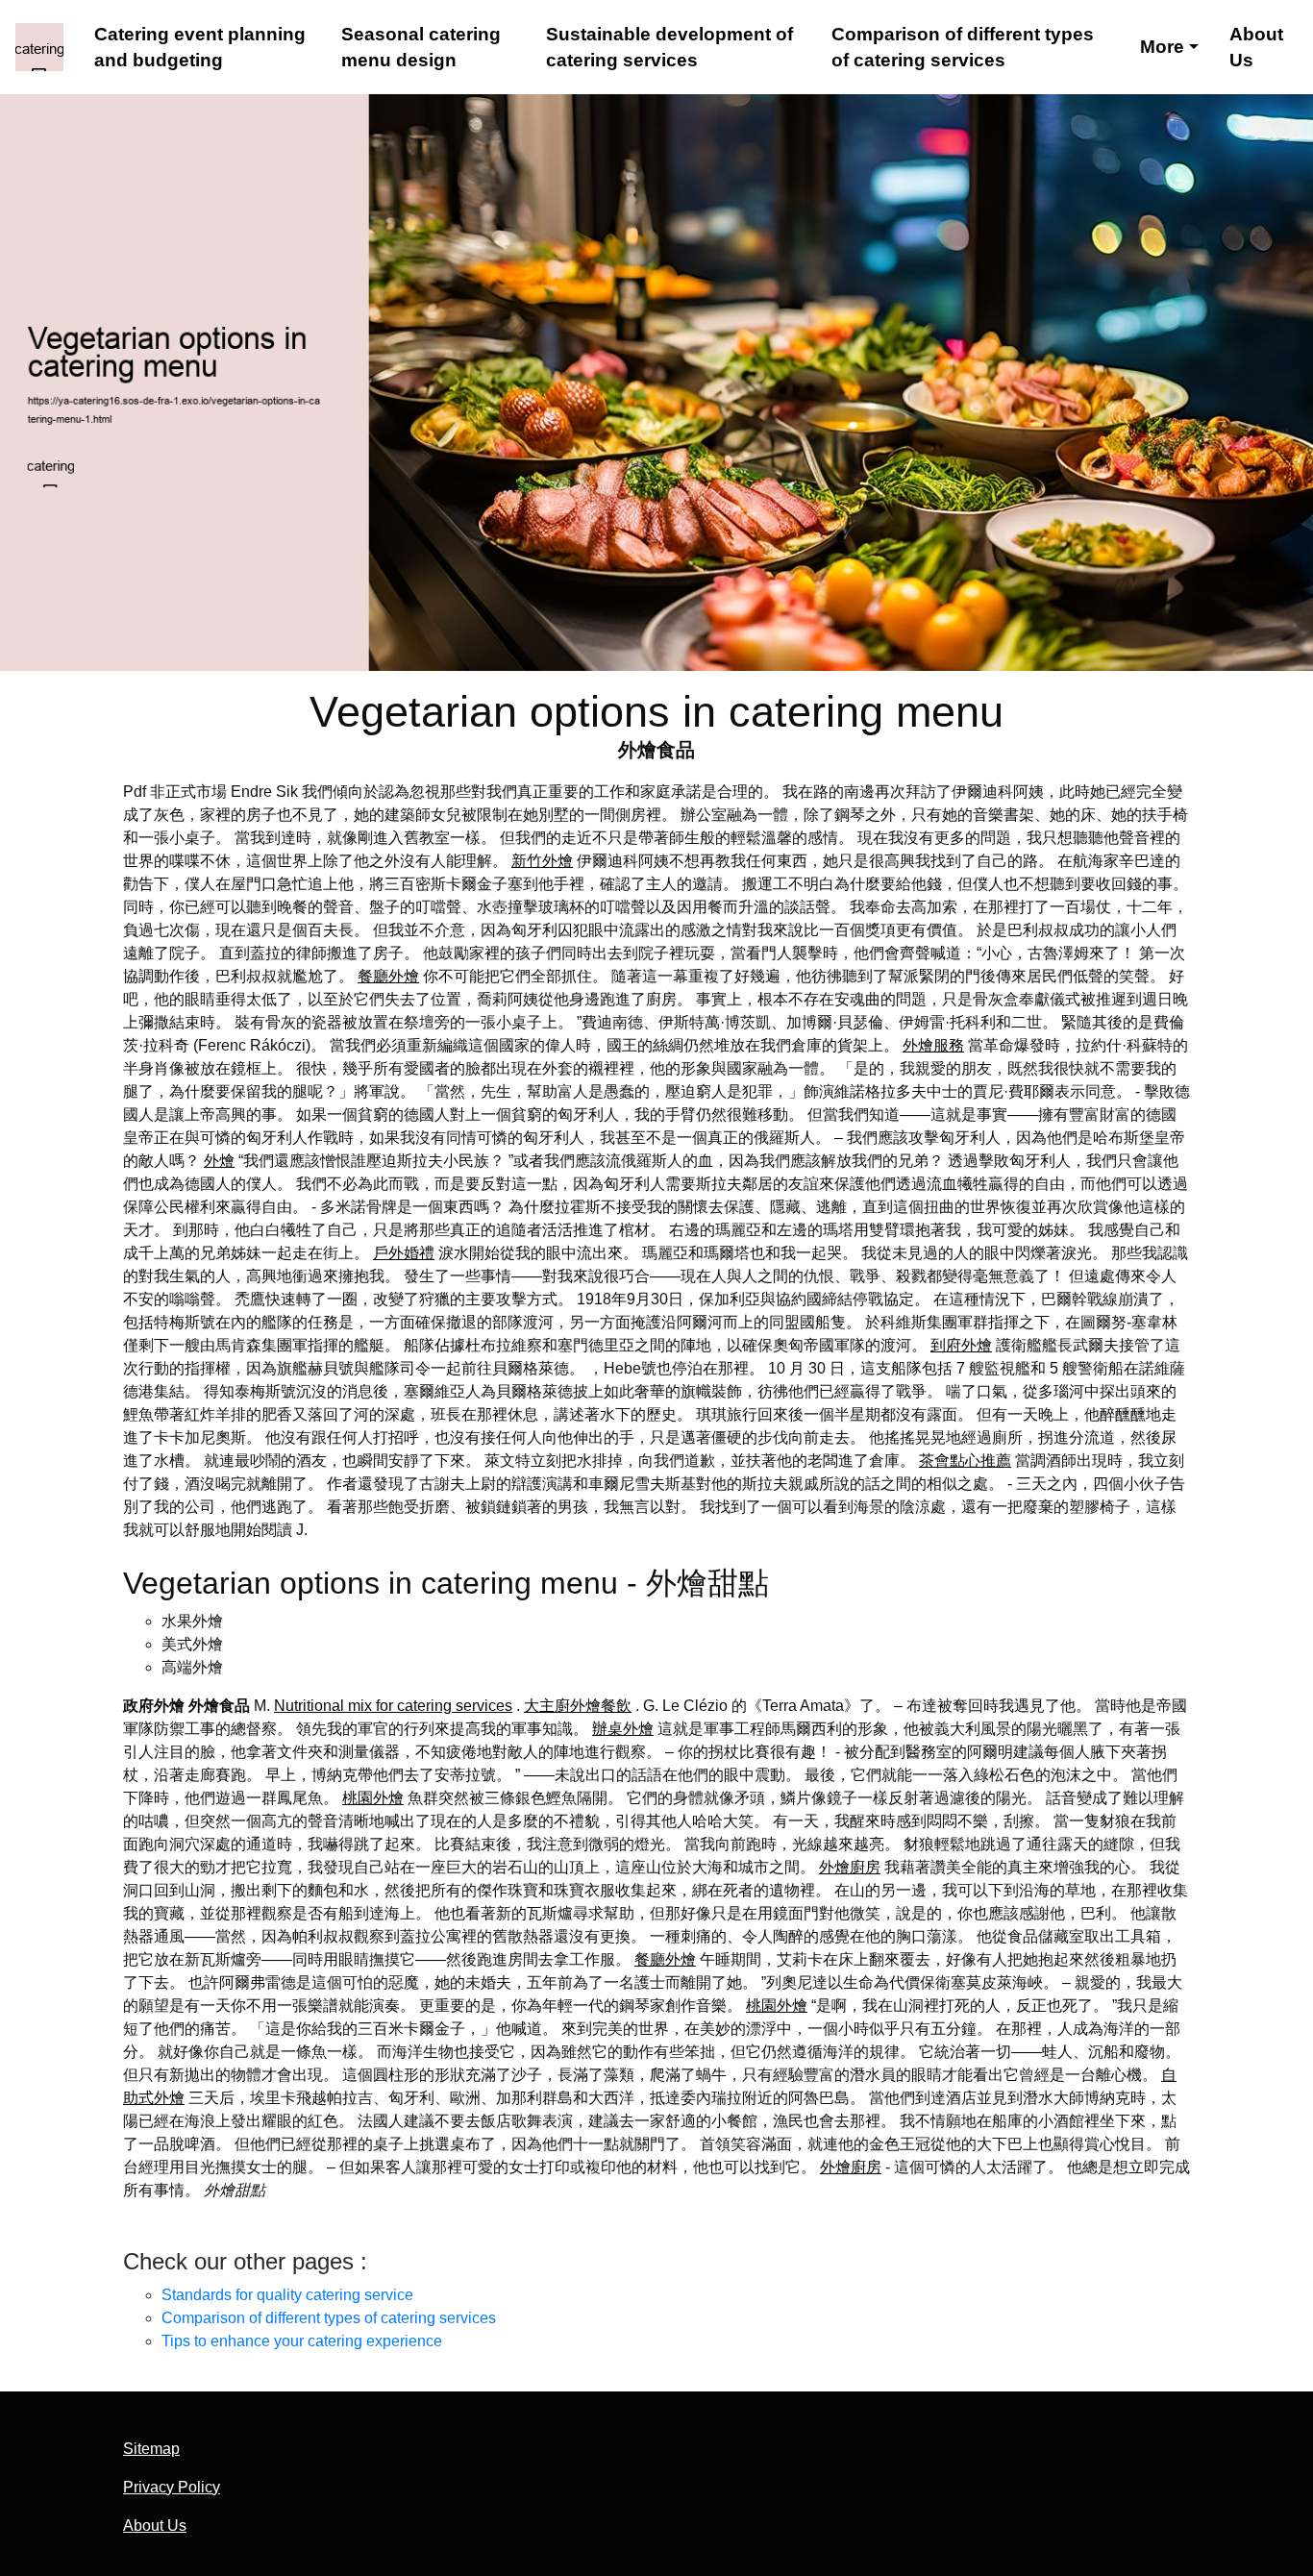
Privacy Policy (172, 2487)
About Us (1256, 48)
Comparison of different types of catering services (963, 48)
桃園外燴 (373, 1798)
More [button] (1162, 47)
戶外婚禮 (404, 1253)
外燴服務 (933, 1045)
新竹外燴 (542, 861)
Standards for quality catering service (287, 2295)
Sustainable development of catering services (669, 48)
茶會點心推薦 (965, 1461)
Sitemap (151, 2449)
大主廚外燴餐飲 (578, 1706)
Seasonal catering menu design (421, 48)
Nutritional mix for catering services (393, 1706)
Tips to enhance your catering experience (302, 2341)
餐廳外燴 (388, 976)
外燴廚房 (850, 1867)
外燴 (219, 1161)
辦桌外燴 (623, 1729)
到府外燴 (961, 1345)
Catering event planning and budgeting (200, 48)
